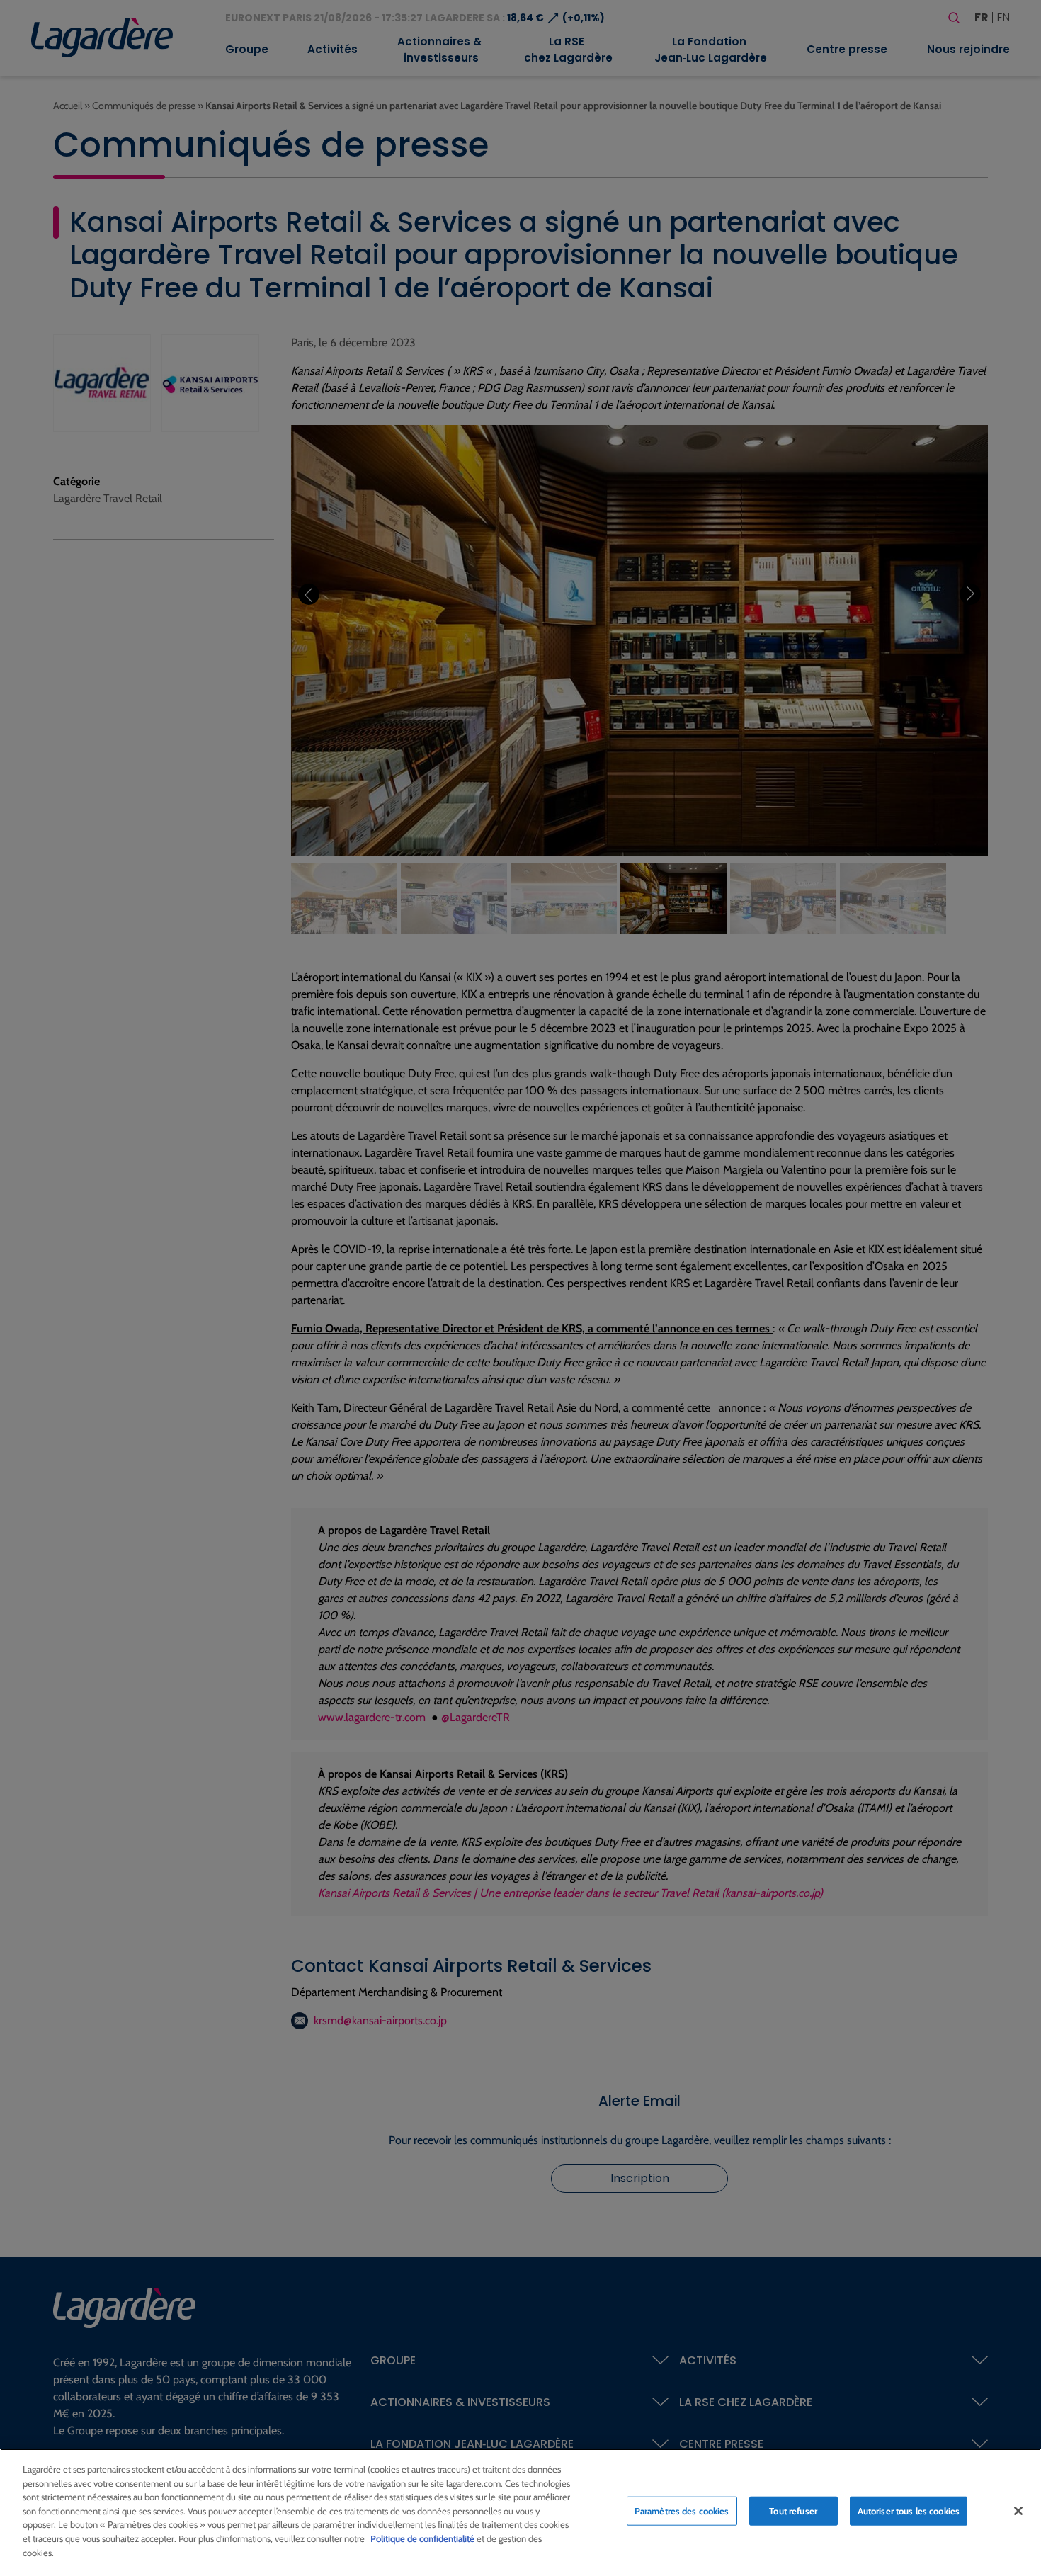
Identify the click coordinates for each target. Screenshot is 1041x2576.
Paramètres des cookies (682, 2511)
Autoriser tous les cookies (909, 2511)
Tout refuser (793, 2511)
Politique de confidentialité (422, 2538)
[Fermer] (1018, 2511)
